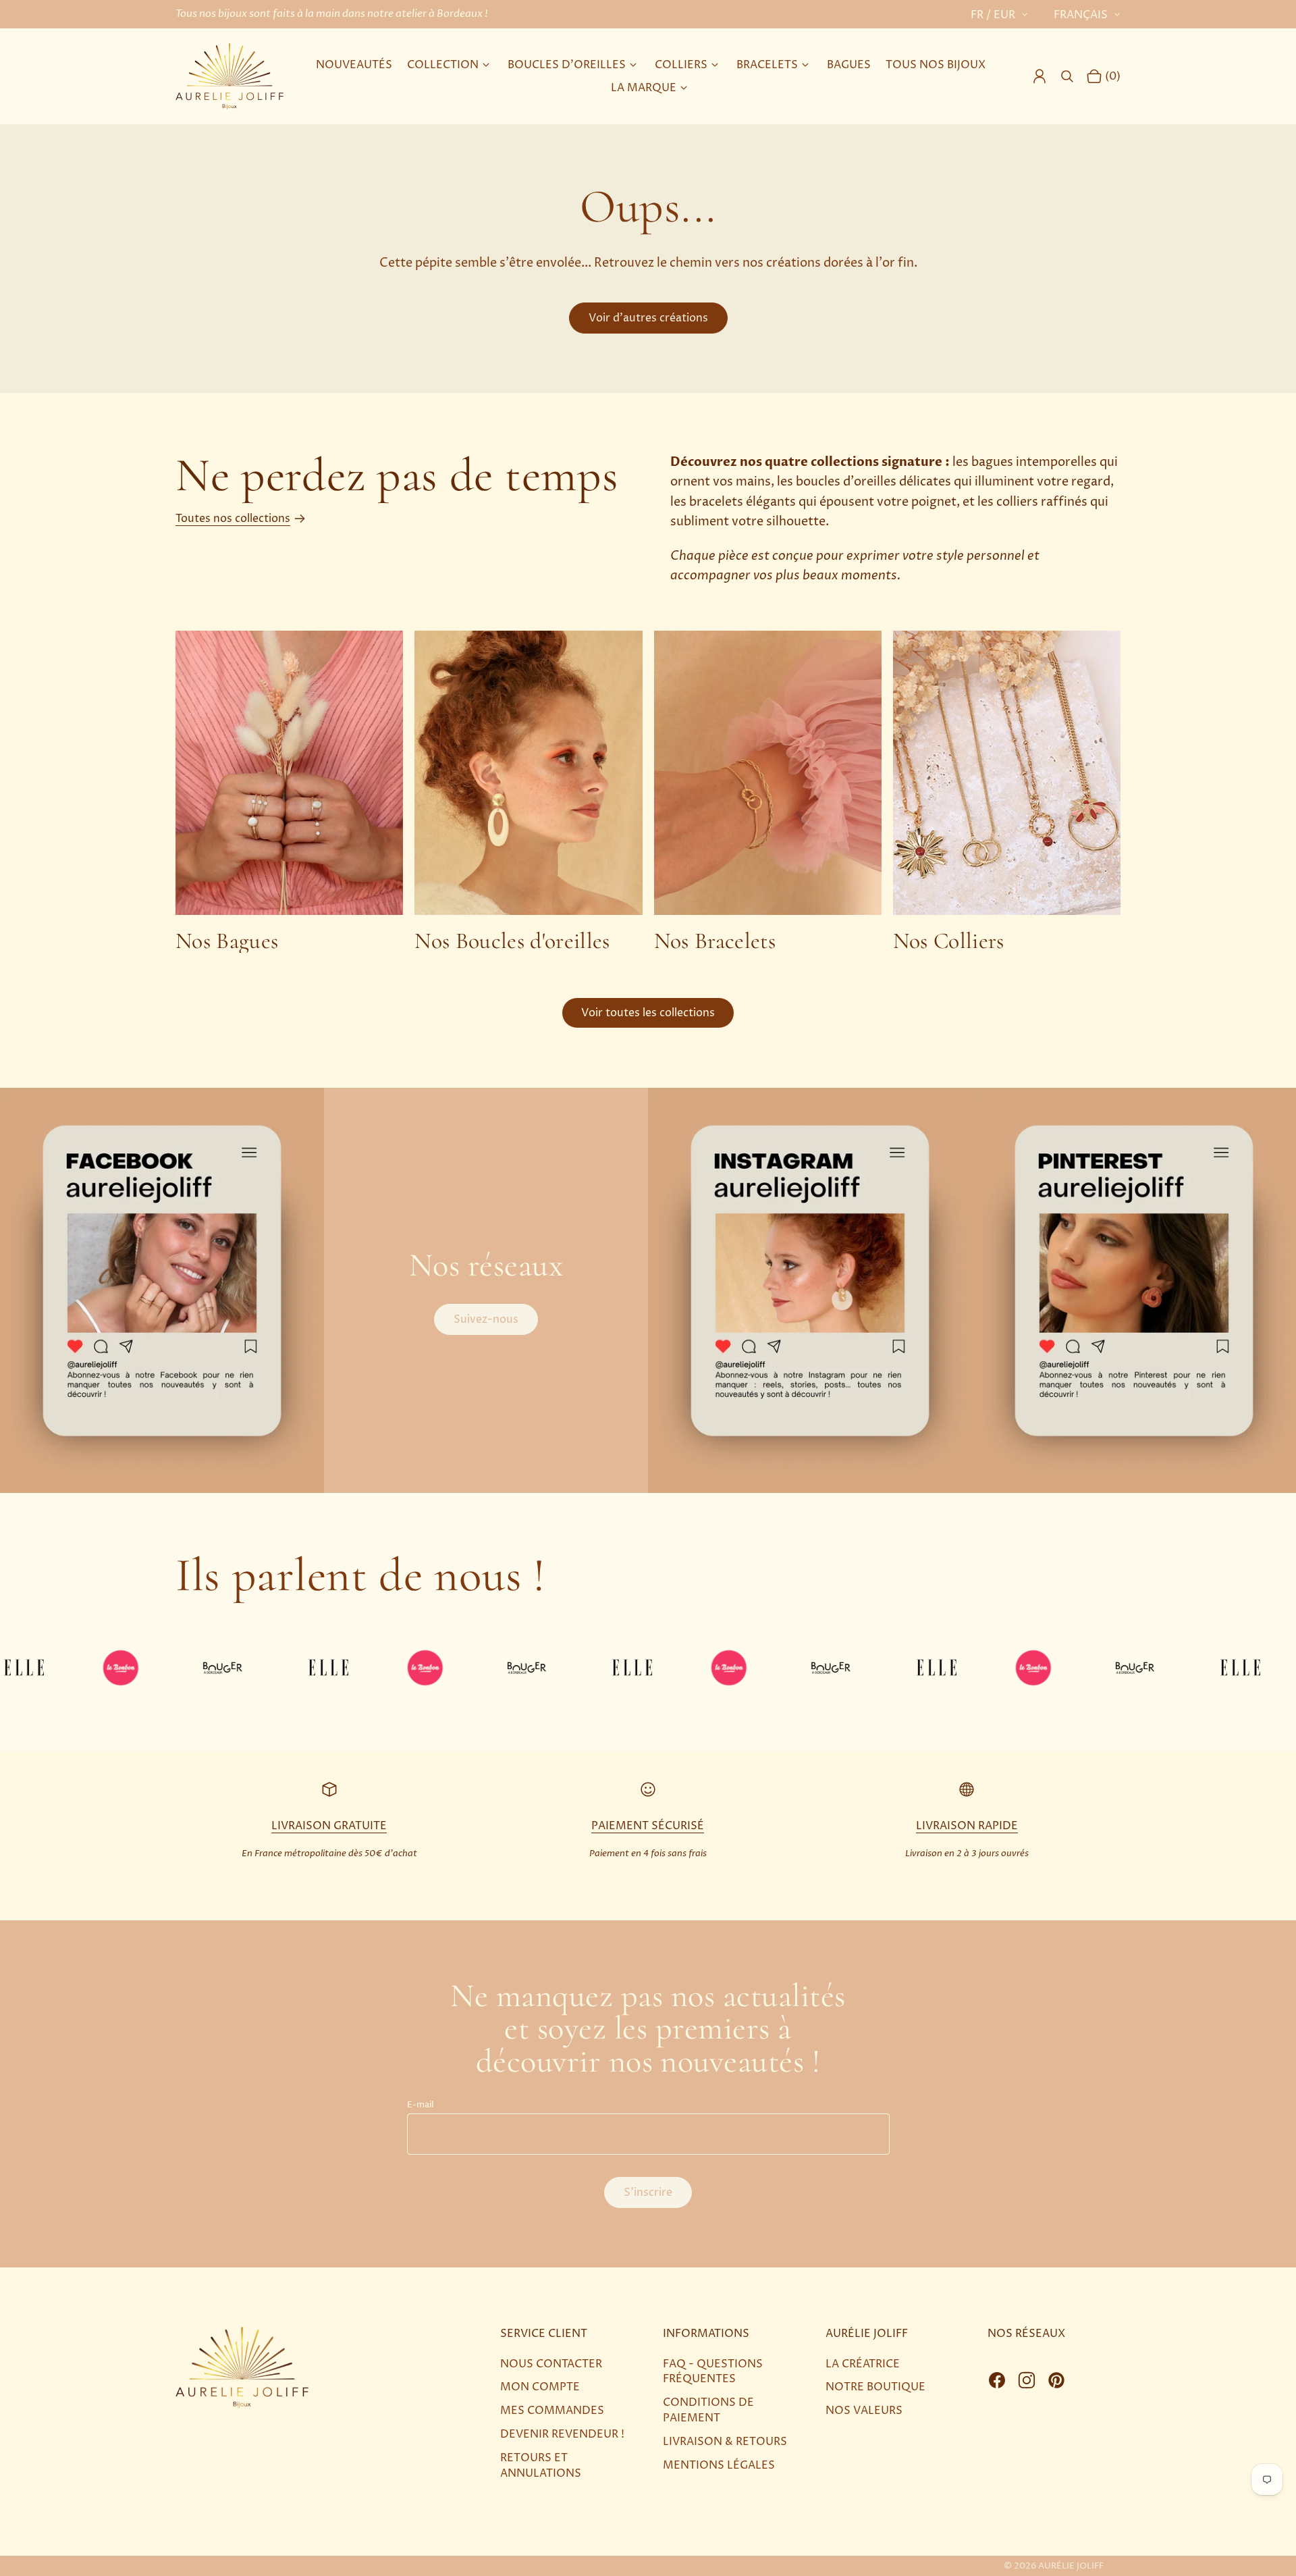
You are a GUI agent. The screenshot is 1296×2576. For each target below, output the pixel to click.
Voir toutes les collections (648, 1013)
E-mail (420, 2105)
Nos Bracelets (715, 941)
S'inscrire (648, 2192)
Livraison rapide (967, 1826)
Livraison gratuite (329, 1826)
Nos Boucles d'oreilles (512, 941)
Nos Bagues (227, 941)
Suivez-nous (486, 1319)
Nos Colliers (949, 941)
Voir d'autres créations (648, 318)
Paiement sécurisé (648, 1826)
